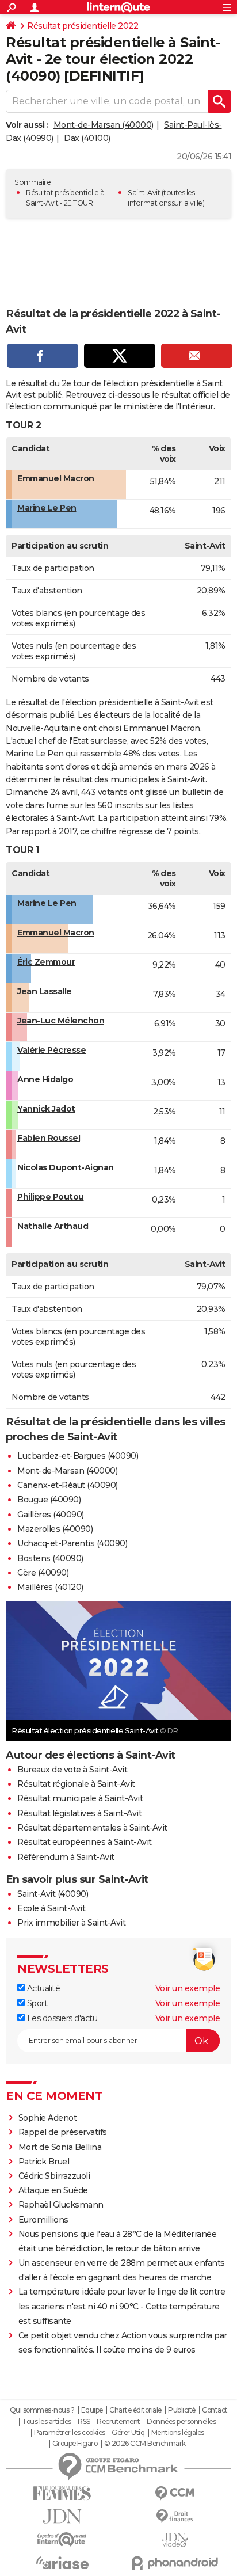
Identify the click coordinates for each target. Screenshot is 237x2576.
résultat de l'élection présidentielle (85, 702)
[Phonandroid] (175, 2563)
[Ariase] (62, 2563)
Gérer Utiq (128, 2433)
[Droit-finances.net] (175, 2516)
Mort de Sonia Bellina (60, 2147)
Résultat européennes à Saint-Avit (85, 1842)
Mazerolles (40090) (55, 1529)
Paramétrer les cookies (70, 2433)
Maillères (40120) (50, 1587)
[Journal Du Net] (62, 2516)
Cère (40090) (43, 1573)
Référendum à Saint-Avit (66, 1857)
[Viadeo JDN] (175, 2540)
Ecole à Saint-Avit (51, 1908)
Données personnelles (181, 2422)
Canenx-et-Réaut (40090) (68, 1485)
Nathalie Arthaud (53, 1226)
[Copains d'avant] (62, 2539)
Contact (215, 2410)
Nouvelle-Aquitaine (43, 728)
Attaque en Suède (53, 2190)
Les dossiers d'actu (61, 2018)
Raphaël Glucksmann (61, 2205)
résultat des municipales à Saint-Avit (134, 779)
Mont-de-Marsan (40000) (104, 125)
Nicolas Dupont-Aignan (66, 1167)
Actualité (42, 1988)
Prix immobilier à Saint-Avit (71, 1923)
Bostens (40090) (50, 1558)
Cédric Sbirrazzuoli (54, 2176)
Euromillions (43, 2220)
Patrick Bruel (44, 2162)
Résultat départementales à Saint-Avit (92, 1828)
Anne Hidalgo (45, 1079)
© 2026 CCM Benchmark (145, 2444)
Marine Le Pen (47, 508)
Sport (36, 2003)
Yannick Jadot (46, 1109)
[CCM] (175, 2493)
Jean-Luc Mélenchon (61, 1021)
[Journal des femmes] (62, 2493)
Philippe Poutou (51, 1197)
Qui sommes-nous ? (42, 2410)
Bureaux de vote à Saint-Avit (72, 1770)
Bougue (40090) (49, 1500)
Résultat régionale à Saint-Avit (76, 1784)
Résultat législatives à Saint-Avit (79, 1813)
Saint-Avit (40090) (53, 1894)
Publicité (182, 2410)
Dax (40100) (87, 138)
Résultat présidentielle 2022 (83, 26)
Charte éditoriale (135, 2410)
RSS (84, 2422)
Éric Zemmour (46, 962)
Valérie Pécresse (51, 1050)
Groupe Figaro (75, 2444)
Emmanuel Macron (56, 478)
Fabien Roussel (49, 1138)
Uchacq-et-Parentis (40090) (72, 1543)
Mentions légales (178, 2433)
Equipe (92, 2410)
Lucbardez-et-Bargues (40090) (78, 1456)
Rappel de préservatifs (63, 2132)
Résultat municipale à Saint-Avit (80, 1798)
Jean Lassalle (45, 991)
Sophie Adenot (48, 2118)
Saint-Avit (144, 193)
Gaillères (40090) (51, 1515)
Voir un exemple (188, 1988)
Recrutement (118, 2422)
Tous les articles (47, 2422)
